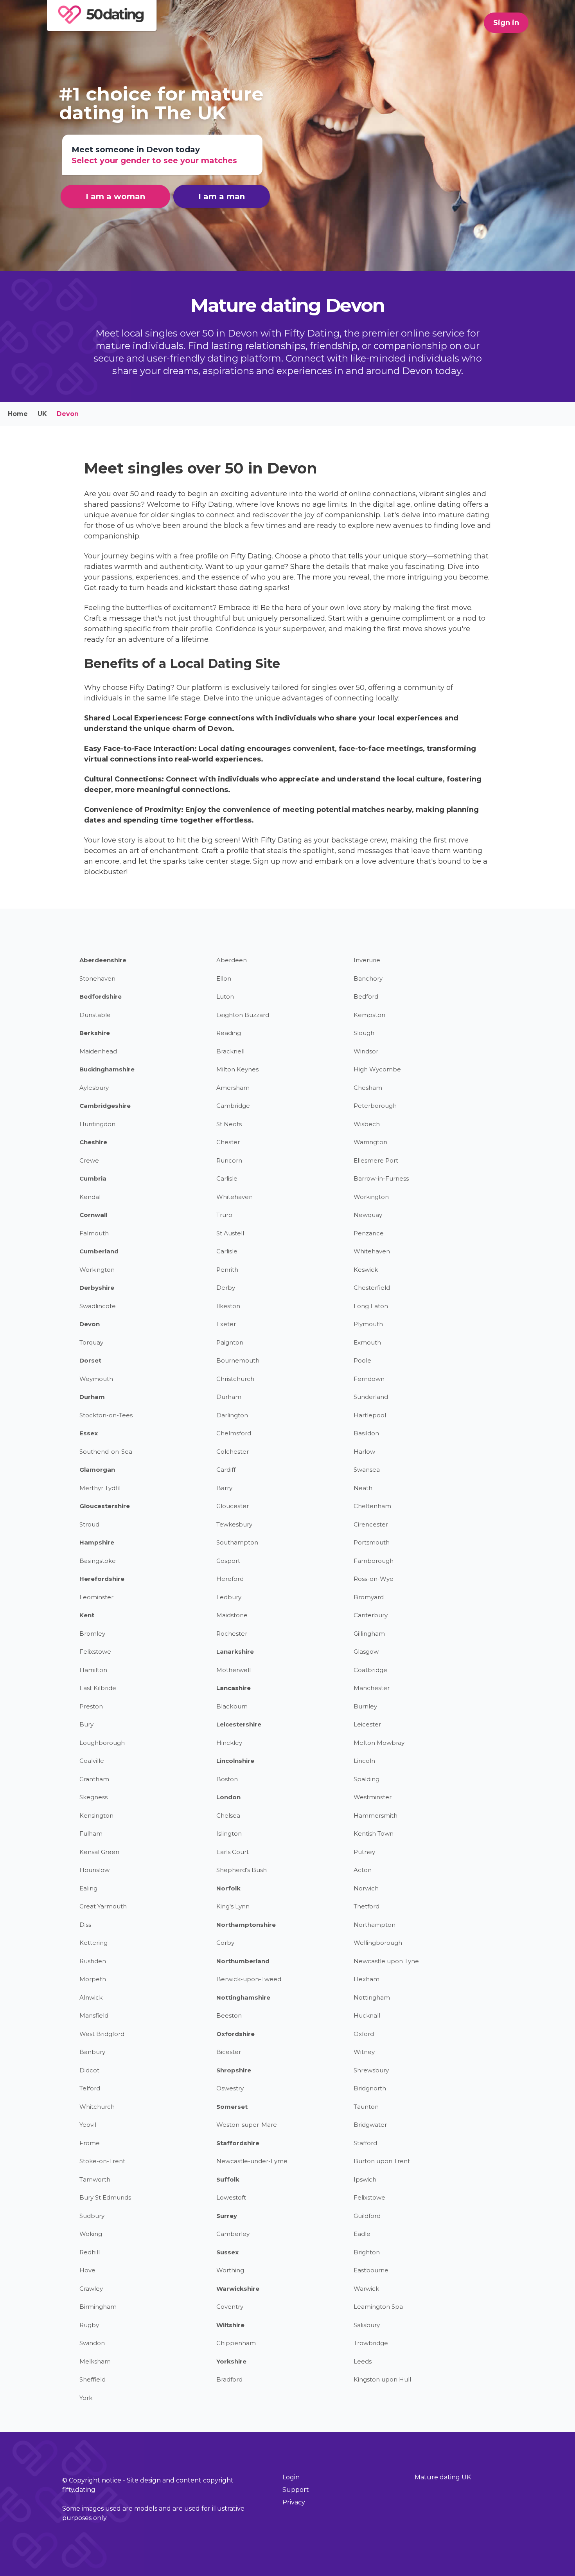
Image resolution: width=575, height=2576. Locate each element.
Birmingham (98, 2307)
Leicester (367, 1724)
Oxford (364, 2034)
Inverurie (367, 960)
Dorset (90, 1360)
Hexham (367, 1979)
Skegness (93, 1797)
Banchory (368, 978)
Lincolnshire (235, 1761)
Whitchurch (97, 2107)
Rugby (89, 2325)
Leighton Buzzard (243, 1015)
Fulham (91, 1833)
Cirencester (371, 1524)
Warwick (366, 2289)
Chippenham (236, 2343)
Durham (92, 1397)
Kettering (93, 1943)
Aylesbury (94, 1088)
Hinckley (229, 1743)
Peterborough (375, 1106)
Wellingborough (378, 1943)
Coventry (230, 2307)
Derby (226, 1288)
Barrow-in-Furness (381, 1178)
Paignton (230, 1342)
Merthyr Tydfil (100, 1488)
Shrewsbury (371, 2070)
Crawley (91, 2289)
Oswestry (230, 2088)
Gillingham (369, 1634)
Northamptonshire (246, 1925)
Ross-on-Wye (374, 1579)
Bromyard (369, 1597)
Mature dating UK (443, 2477)
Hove (87, 2270)
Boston (227, 1779)
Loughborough (102, 1743)
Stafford (365, 2143)
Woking (91, 2234)
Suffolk (228, 2179)
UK (42, 414)
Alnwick (91, 1997)
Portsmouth (372, 1542)
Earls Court (233, 1852)
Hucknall (367, 2015)
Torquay (91, 1342)
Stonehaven (97, 978)
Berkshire (95, 1033)
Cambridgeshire (105, 1106)
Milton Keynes (237, 1069)
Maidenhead (98, 1051)
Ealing (88, 1888)
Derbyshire (97, 1288)
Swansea (367, 1470)
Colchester (233, 1452)
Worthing (230, 2270)
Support (296, 2490)
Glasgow (366, 1652)
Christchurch (235, 1379)
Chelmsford (234, 1433)
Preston (91, 1706)
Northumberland (243, 1961)
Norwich (366, 1888)
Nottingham (372, 1997)
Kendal (90, 1197)
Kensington (96, 1815)
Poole (362, 1360)
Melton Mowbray (379, 1743)
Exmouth (367, 1342)
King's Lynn (233, 1906)
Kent (87, 1615)
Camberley (233, 2234)
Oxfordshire (235, 2034)
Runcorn (229, 1160)
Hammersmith (376, 1815)
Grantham (94, 1779)
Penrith (227, 1270)
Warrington (370, 1142)
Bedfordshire (101, 996)
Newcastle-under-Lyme (252, 2161)
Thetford (367, 1906)
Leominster (96, 1597)
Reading (229, 1033)
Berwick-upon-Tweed (249, 1979)
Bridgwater (370, 2125)
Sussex (227, 2252)
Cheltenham (372, 1506)
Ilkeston (228, 1306)
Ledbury (229, 1597)
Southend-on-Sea (106, 1452)
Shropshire (234, 2070)
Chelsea (228, 1815)
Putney (364, 1852)
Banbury (92, 2052)
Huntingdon (97, 1124)
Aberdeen (232, 960)
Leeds (363, 2361)
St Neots (229, 1124)
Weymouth (96, 1379)
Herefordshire (102, 1579)
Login (291, 2477)
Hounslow (94, 1870)
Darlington (232, 1415)
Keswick (366, 1270)
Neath (363, 1488)
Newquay (368, 1215)
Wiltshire (230, 2325)
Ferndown (369, 1379)
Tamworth (95, 2179)
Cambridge (233, 1106)
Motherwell (234, 1670)
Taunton (366, 2107)
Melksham (95, 2361)
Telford (90, 2088)
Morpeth (93, 1979)
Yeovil (88, 2125)
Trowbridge (371, 2343)
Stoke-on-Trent (102, 2161)
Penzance (369, 1233)
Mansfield (94, 2015)
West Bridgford (102, 2034)
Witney (364, 2052)
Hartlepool (370, 1415)
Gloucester (233, 1506)
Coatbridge (370, 1670)
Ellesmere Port (376, 1160)
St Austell (230, 1233)
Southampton (237, 1542)
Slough (364, 1033)
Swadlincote (98, 1306)
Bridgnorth (370, 2088)
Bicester (229, 2052)
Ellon (224, 978)
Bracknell (230, 1051)
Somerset (232, 2107)
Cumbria (93, 1178)
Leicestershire (239, 1724)
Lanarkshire (235, 1652)
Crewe (89, 1160)
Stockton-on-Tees (106, 1415)
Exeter (226, 1324)
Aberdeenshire (103, 960)
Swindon (92, 2343)
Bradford (229, 2379)
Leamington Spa (378, 2307)
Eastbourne (371, 2270)
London (228, 1797)
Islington (229, 1833)
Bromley (92, 1634)
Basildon (366, 1433)
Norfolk (228, 1888)
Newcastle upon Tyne (386, 1961)
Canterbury (371, 1615)
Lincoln (364, 1761)
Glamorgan (97, 1470)
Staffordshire (238, 2143)
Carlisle (227, 1178)
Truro (224, 1215)
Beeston (229, 2015)
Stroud (89, 1524)
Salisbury (367, 2325)
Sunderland (371, 1397)
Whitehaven (234, 1197)
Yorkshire (231, 2361)
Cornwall (93, 1215)
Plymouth (368, 1324)
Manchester (372, 1688)
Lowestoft (231, 2197)
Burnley (365, 1706)
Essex (89, 1433)
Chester (228, 1142)
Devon (90, 1324)
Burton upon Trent (382, 2161)
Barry (224, 1488)
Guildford (367, 2216)
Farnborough (374, 1561)
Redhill (90, 2252)
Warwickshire (238, 2289)
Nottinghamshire (243, 1997)
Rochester (232, 1634)
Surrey (227, 2216)
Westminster (373, 1797)
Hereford (230, 1579)
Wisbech (367, 1124)
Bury (86, 1724)
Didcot (89, 2070)
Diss (85, 1925)
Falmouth (94, 1233)
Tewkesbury (234, 1524)
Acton (363, 1870)
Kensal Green (99, 1852)
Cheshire (93, 1142)
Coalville (92, 1761)
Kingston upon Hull (382, 2379)
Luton (225, 996)
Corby (225, 1943)
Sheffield (93, 2379)
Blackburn (232, 1706)
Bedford (366, 996)
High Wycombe (377, 1069)
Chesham (368, 1088)
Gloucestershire (105, 1506)
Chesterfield (372, 1288)
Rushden (93, 1961)
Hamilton (93, 1670)
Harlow (364, 1452)
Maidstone (232, 1615)
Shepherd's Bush (242, 1870)
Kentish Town (374, 1833)
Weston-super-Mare (247, 2125)
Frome (90, 2143)
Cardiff (226, 1470)
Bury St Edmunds (105, 2197)
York (86, 2398)
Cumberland (99, 1251)
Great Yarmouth (103, 1906)
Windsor (366, 1051)
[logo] (103, 21)
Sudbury (92, 2216)
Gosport (228, 1561)
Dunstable (95, 1015)
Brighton (367, 2252)
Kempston (369, 1015)
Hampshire (97, 1542)
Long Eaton (371, 1306)
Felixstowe (95, 1652)
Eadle (362, 2234)
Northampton (375, 1925)
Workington (371, 1197)
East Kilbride (98, 1688)
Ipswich (365, 2179)
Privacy (294, 2502)
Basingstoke (98, 1561)
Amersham (233, 1088)
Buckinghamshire (107, 1069)
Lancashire (234, 1688)
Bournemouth (238, 1360)
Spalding (367, 1779)
